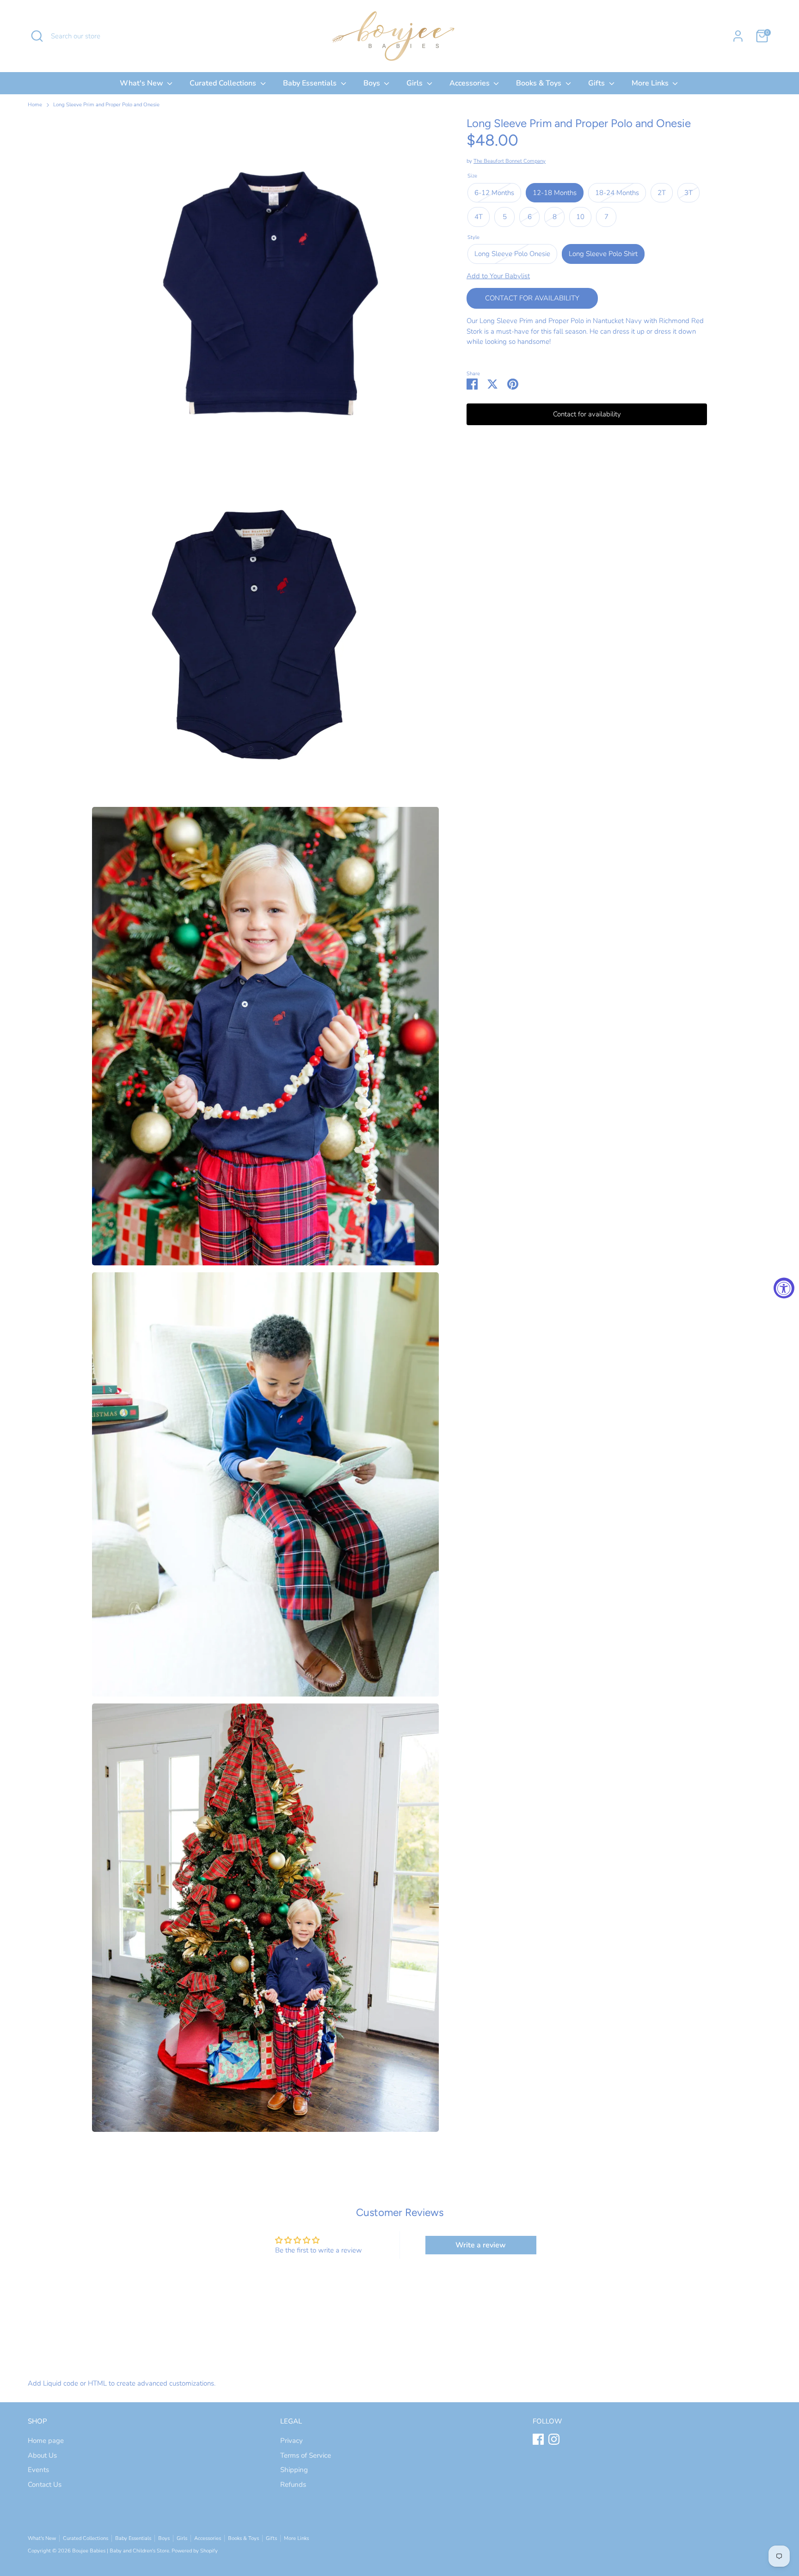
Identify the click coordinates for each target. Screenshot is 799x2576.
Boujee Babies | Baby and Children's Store (121, 2551)
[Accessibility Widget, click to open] (784, 1288)
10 (580, 217)
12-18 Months (555, 193)
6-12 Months (494, 193)
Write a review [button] (481, 2245)
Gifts (597, 83)
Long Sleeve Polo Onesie (512, 254)
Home (35, 105)
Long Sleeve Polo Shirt (603, 254)
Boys (373, 83)
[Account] (738, 36)
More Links (651, 83)
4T (479, 217)
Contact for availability (532, 298)
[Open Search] (37, 36)
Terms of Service (306, 2455)
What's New (142, 83)
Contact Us (45, 2484)
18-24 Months (617, 193)
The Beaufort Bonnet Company (510, 161)
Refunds (293, 2484)
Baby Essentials (311, 83)
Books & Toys (540, 83)
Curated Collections (224, 83)
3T (688, 193)
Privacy (292, 2441)
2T (662, 193)
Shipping (294, 2470)
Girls (415, 83)
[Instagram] (554, 2439)
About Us (42, 2455)
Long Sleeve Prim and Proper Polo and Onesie (106, 105)
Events (38, 2470)
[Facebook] (538, 2439)
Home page (46, 2441)
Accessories (470, 83)
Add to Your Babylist (498, 276)
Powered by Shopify (195, 2551)
